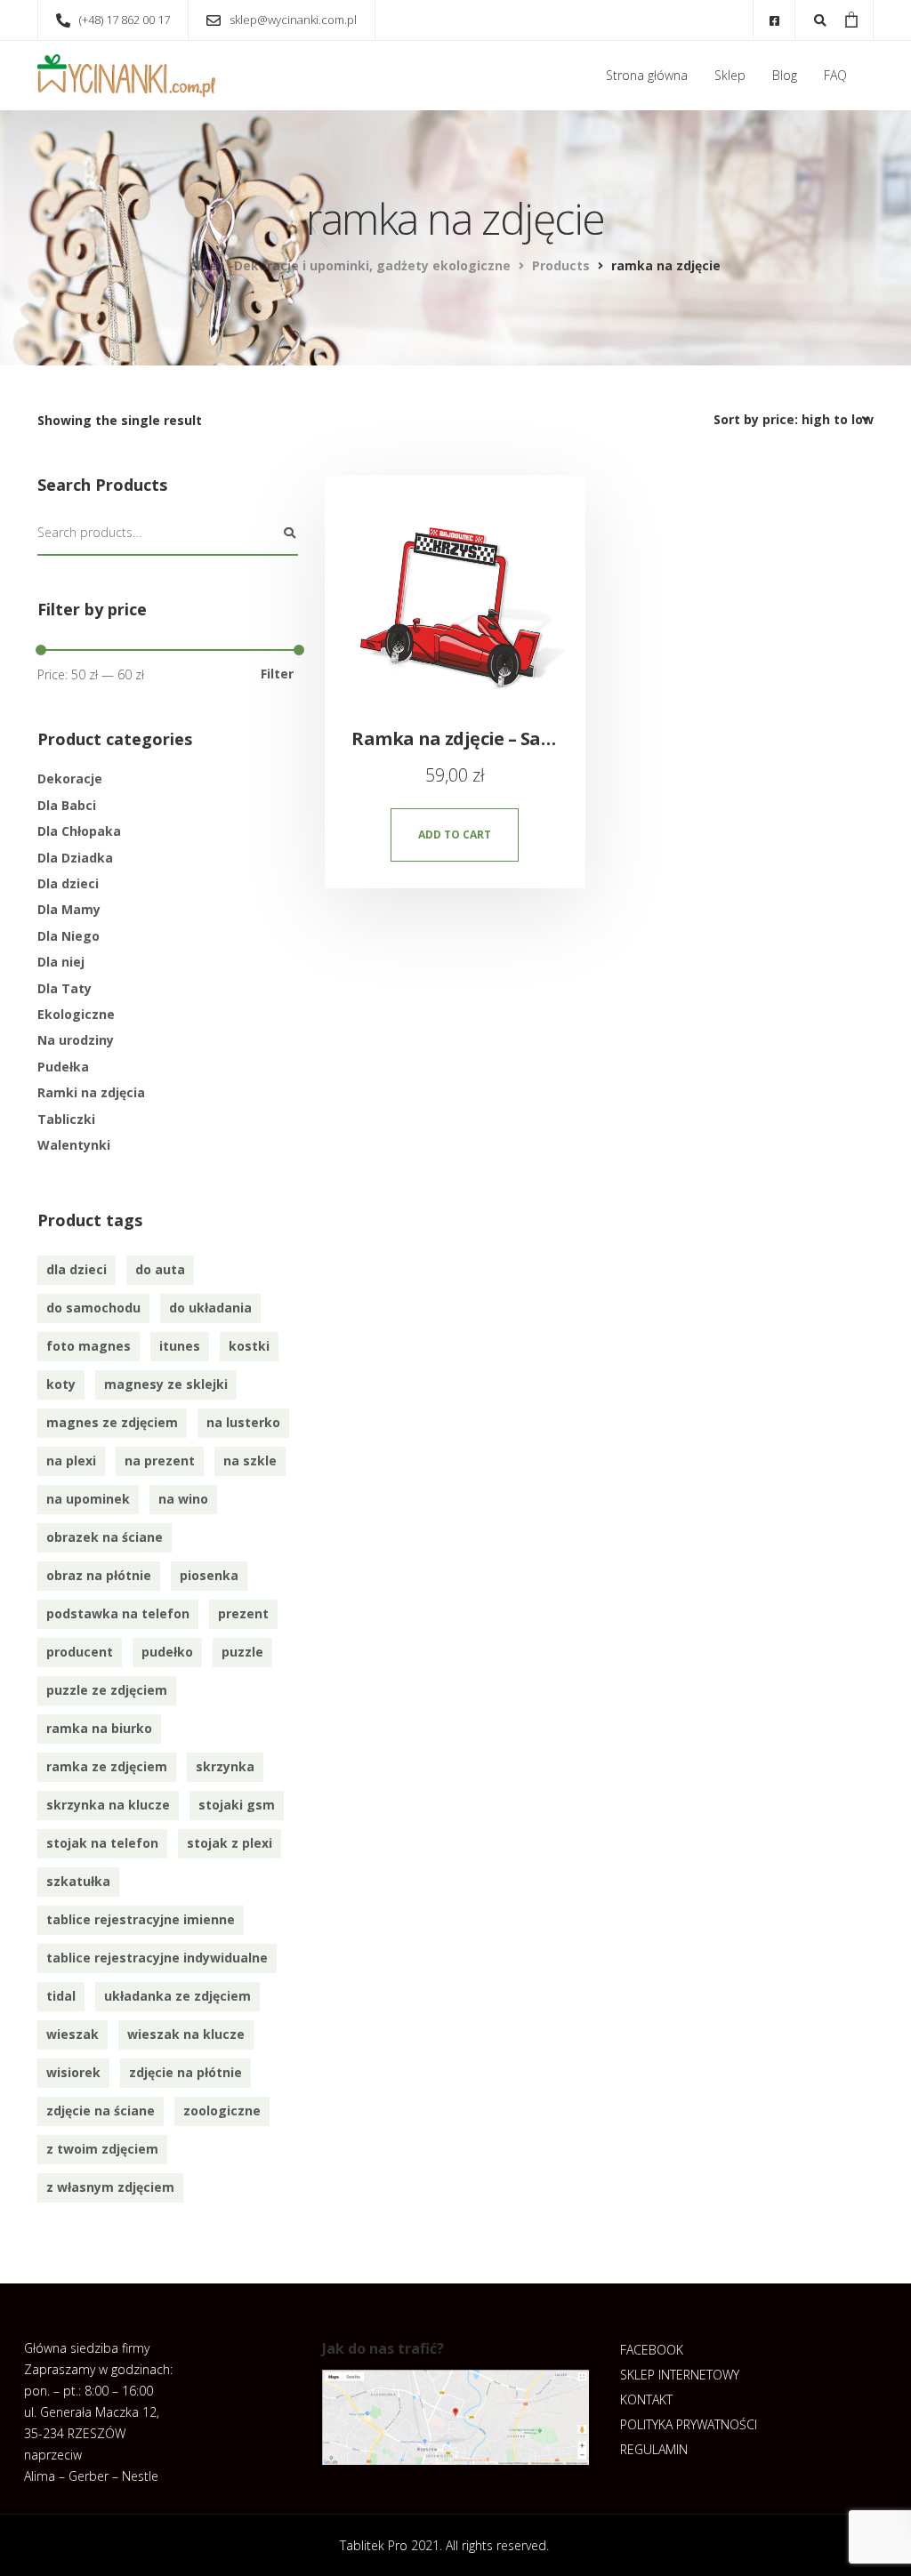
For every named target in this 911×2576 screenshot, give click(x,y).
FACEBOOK (652, 2350)
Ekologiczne (76, 1014)
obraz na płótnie (99, 1575)
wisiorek (73, 2072)
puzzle (242, 1652)
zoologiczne (222, 2111)
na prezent (160, 1461)
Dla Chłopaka (79, 831)
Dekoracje (70, 778)
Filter (277, 674)
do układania (210, 1308)
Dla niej (61, 962)
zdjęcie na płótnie (185, 2072)
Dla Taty (64, 988)
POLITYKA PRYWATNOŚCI (689, 2424)
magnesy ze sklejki (166, 1384)
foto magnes (89, 1346)
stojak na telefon (102, 1843)
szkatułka (78, 1881)
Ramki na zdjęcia (91, 1092)
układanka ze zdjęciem (177, 1996)
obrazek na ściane (105, 1537)
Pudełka (63, 1067)
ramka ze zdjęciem (107, 1766)
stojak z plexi (230, 1843)
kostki (249, 1346)
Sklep (730, 75)
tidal (61, 1996)
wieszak (73, 2034)
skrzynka (225, 1766)
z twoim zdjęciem (102, 2149)
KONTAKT (646, 2399)
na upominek (88, 1499)
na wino (183, 1499)
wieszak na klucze (186, 2034)
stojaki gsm (237, 1805)
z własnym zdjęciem (110, 2187)
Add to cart (455, 835)
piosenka (209, 1575)
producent (80, 1652)
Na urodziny (76, 1040)
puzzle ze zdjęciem (107, 1690)
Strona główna (647, 75)
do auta (160, 1269)
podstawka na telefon (118, 1613)
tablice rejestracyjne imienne (141, 1919)
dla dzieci (77, 1269)
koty (61, 1384)
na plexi (71, 1461)
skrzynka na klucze (108, 1805)
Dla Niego (69, 936)
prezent (243, 1613)
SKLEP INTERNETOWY (680, 2375)
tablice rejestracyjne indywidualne (157, 1958)
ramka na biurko (99, 1728)
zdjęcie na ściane (101, 2111)
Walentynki (74, 1145)
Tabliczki (66, 1119)
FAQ (835, 75)
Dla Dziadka (75, 858)
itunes (180, 1346)
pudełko (167, 1652)
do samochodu (93, 1308)
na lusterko (243, 1422)
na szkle (250, 1461)
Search (289, 534)
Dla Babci (67, 805)
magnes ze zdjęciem (112, 1422)
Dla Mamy (69, 909)
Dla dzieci (68, 883)
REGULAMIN (654, 2449)
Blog (785, 75)
